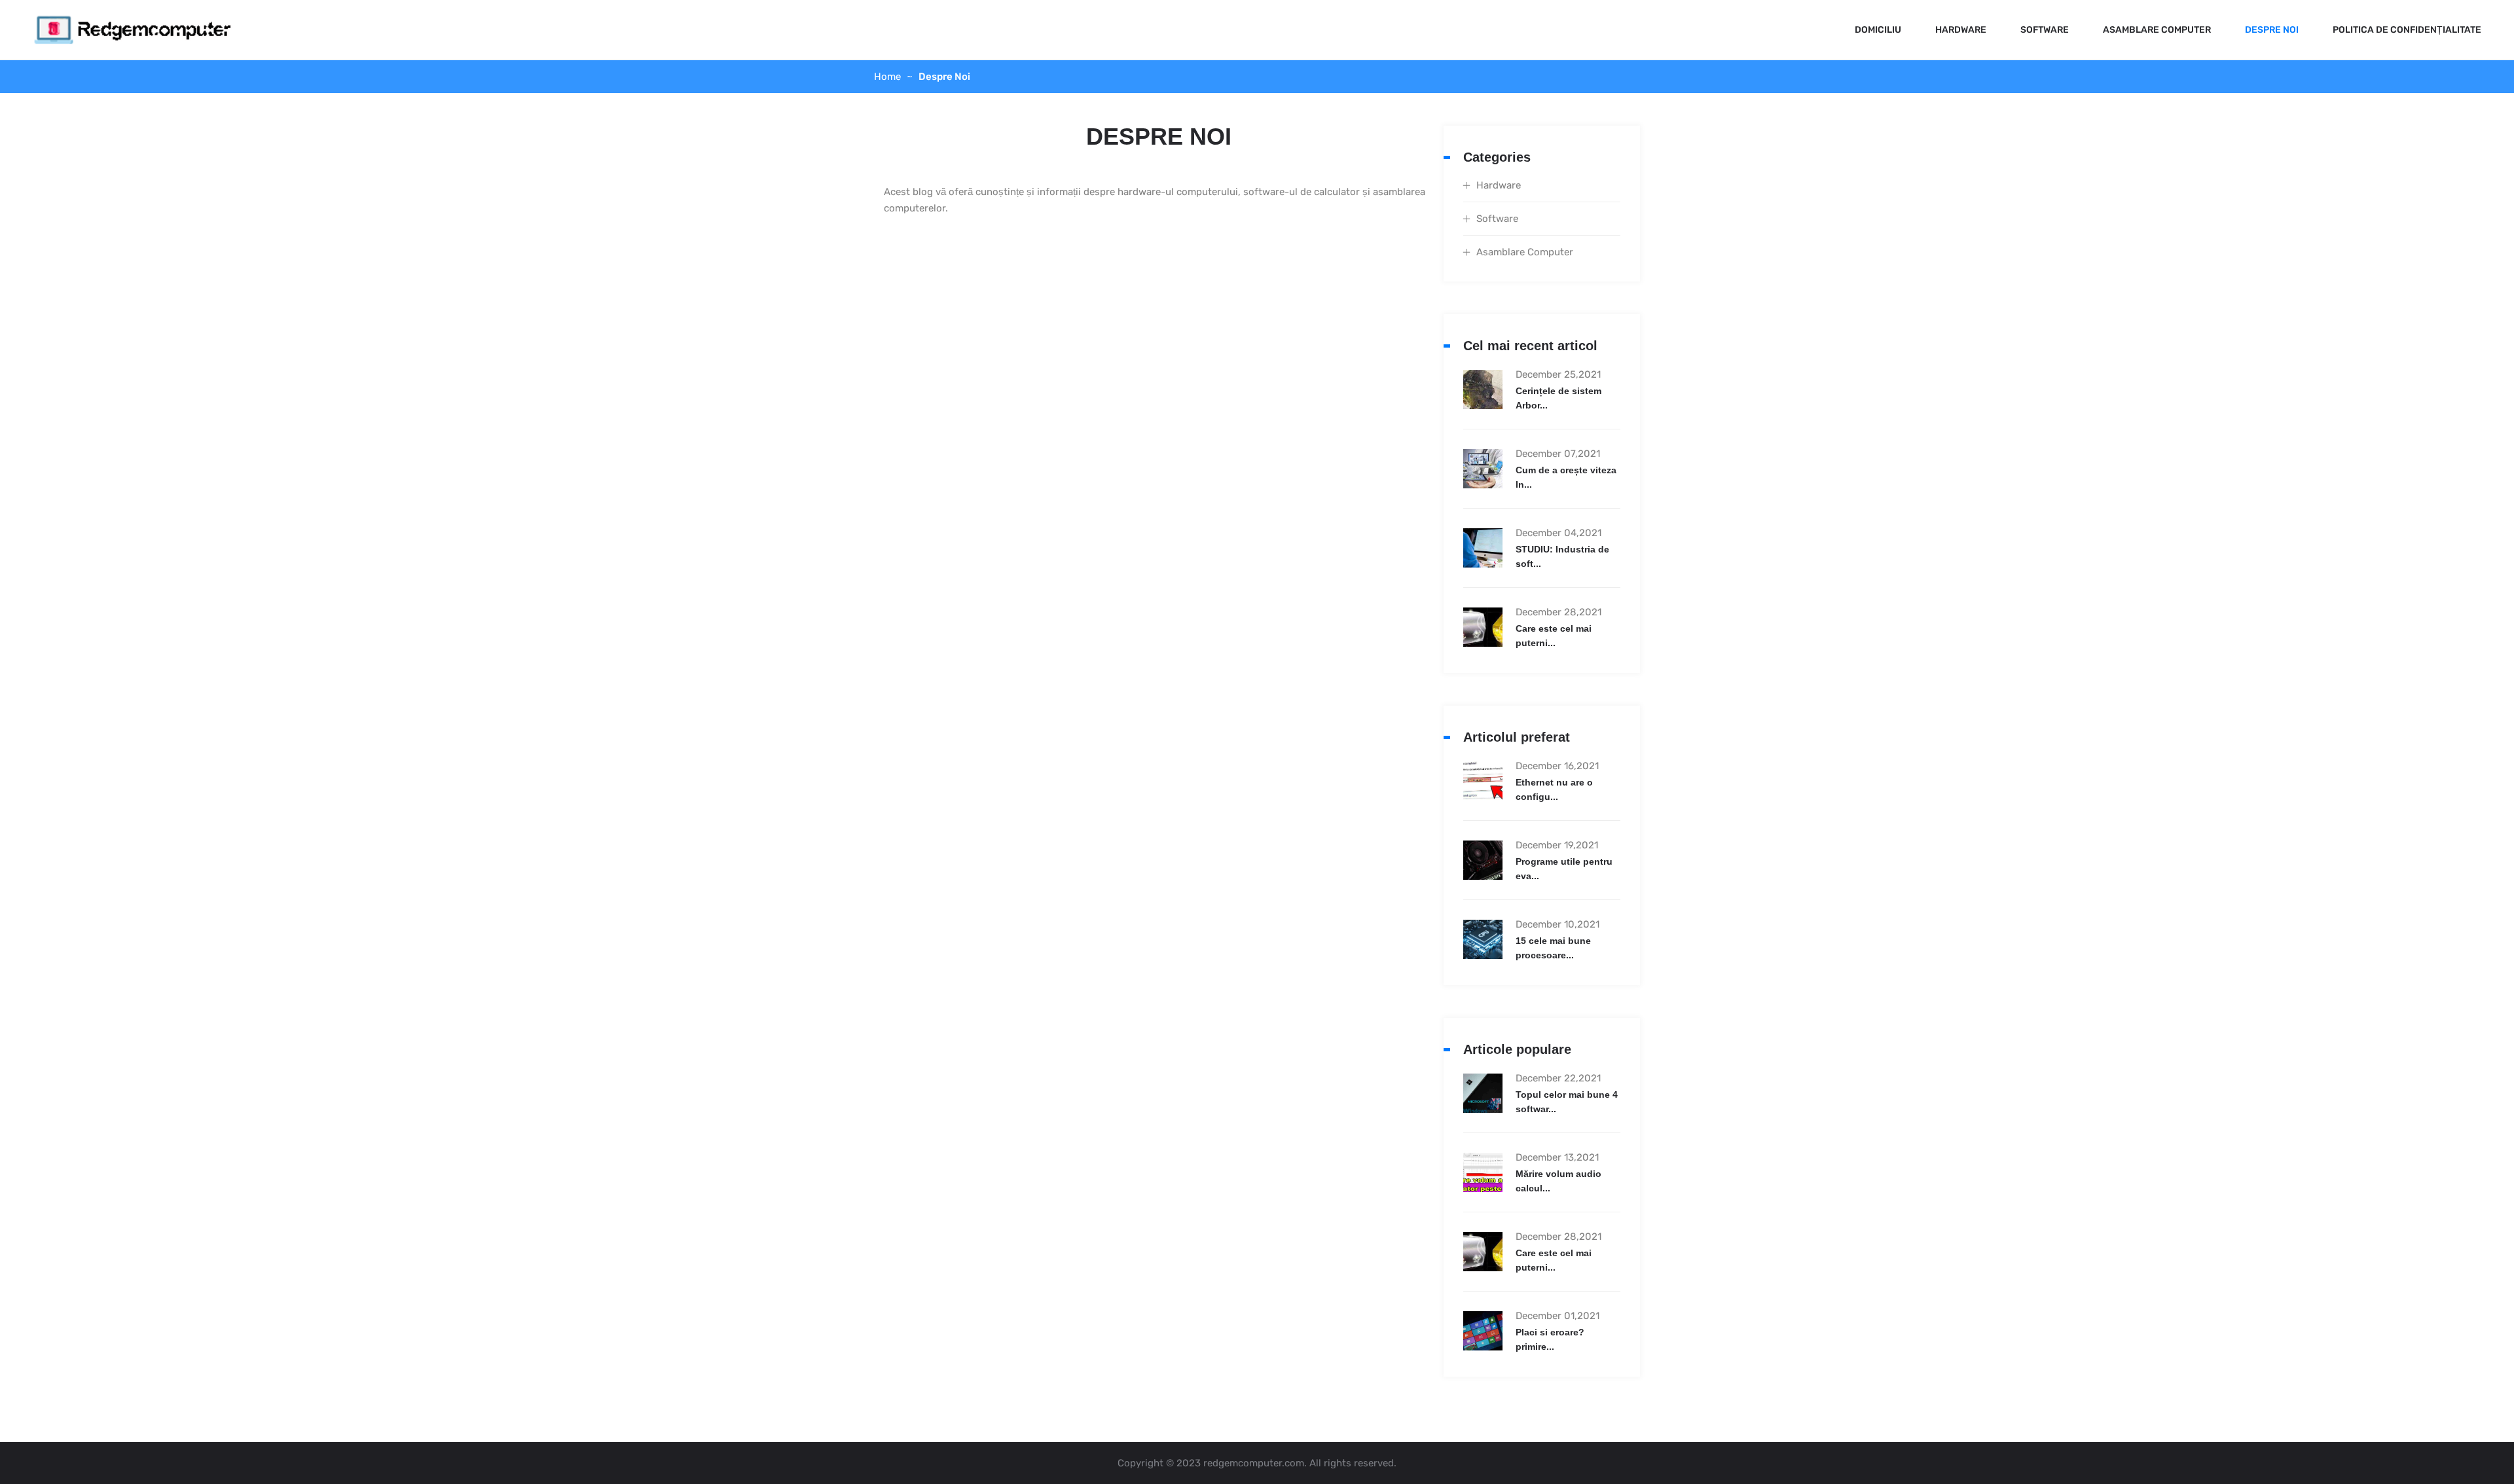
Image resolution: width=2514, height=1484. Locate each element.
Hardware (1961, 30)
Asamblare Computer (2157, 30)
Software (2045, 30)
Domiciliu (1878, 30)
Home (887, 77)
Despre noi (2272, 30)
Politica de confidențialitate (2407, 30)
